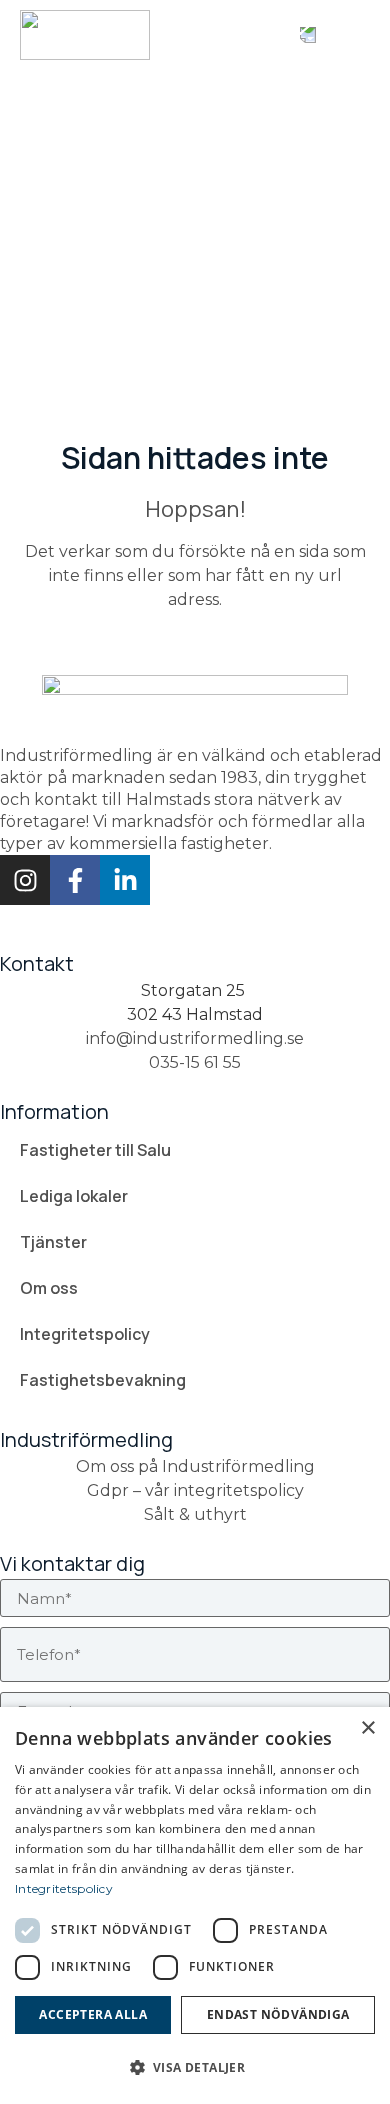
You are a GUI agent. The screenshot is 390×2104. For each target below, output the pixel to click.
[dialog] (195, 1905)
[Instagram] (25, 880)
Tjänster (53, 1242)
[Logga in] (308, 35)
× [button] (367, 1728)
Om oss (49, 1288)
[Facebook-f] (75, 880)
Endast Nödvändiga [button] (278, 2014)
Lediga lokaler (74, 1196)
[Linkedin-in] (125, 880)
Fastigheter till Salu (95, 1150)
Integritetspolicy (85, 1334)
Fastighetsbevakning (103, 1380)
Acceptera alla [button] (93, 2014)
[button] (352, 35)
